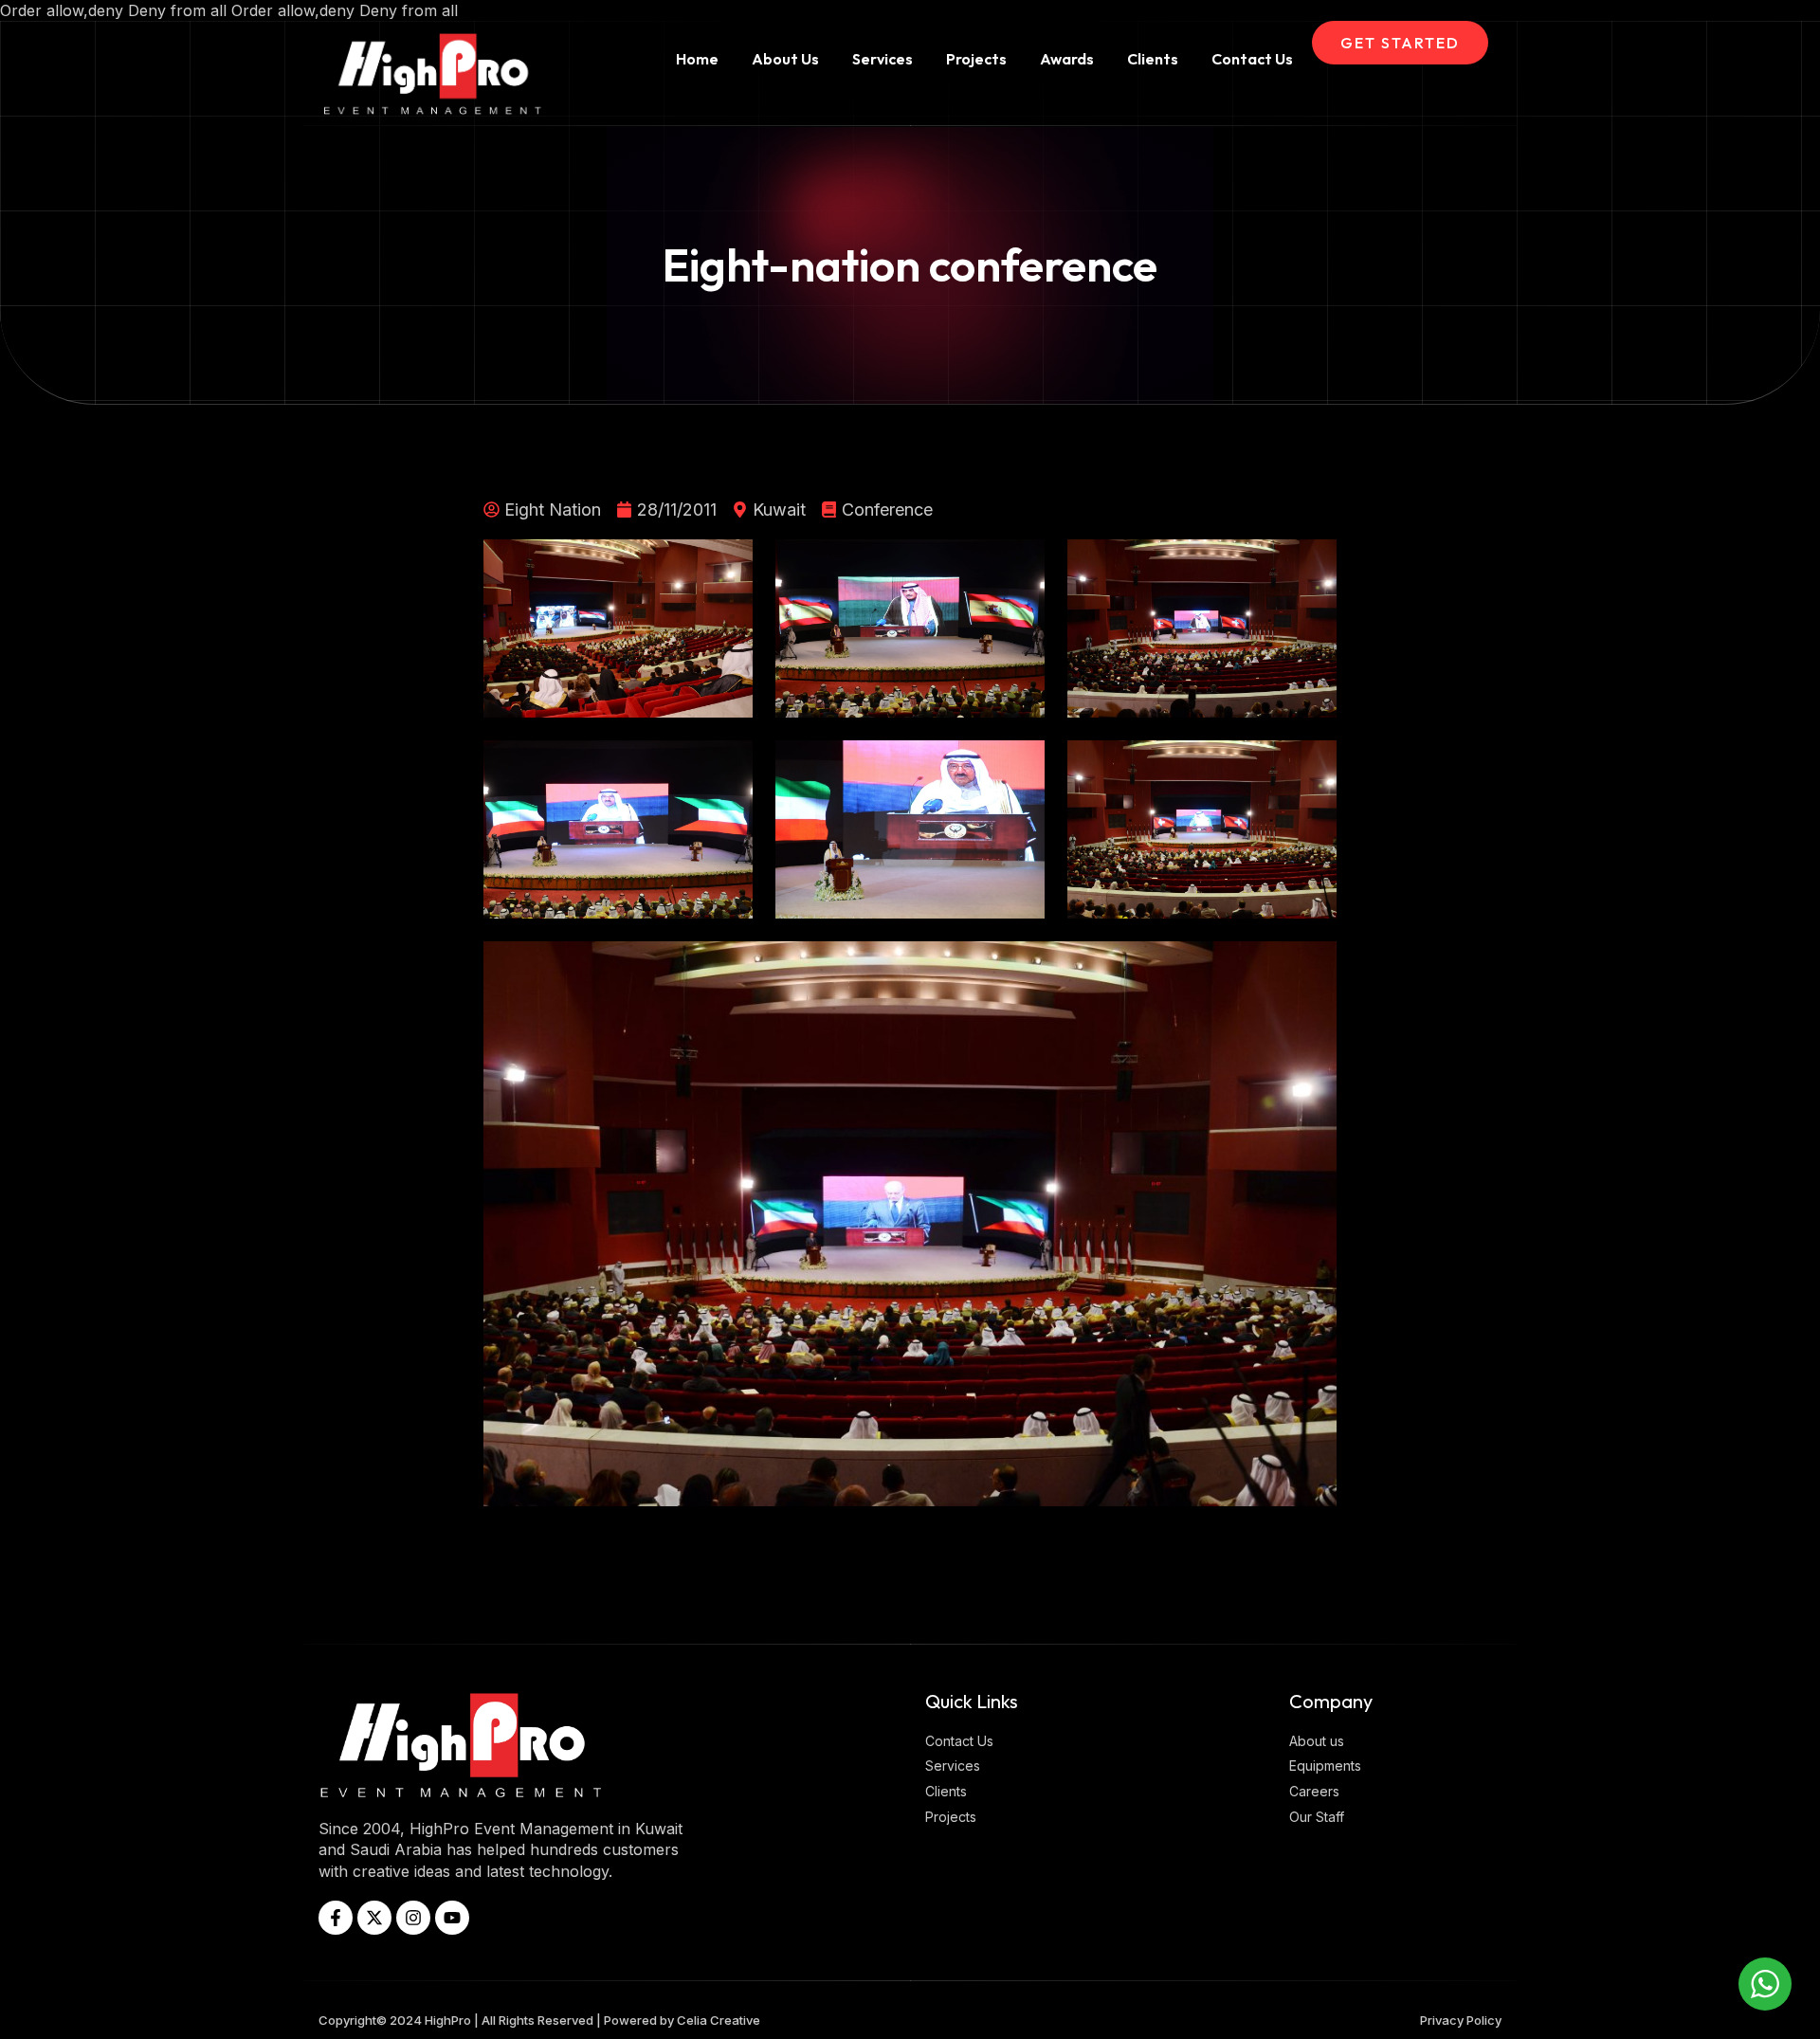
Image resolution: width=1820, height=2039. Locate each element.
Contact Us (1252, 59)
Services (883, 59)
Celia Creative (719, 2020)
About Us (785, 59)
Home (697, 59)
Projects (976, 59)
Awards (1067, 59)
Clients (1153, 59)
